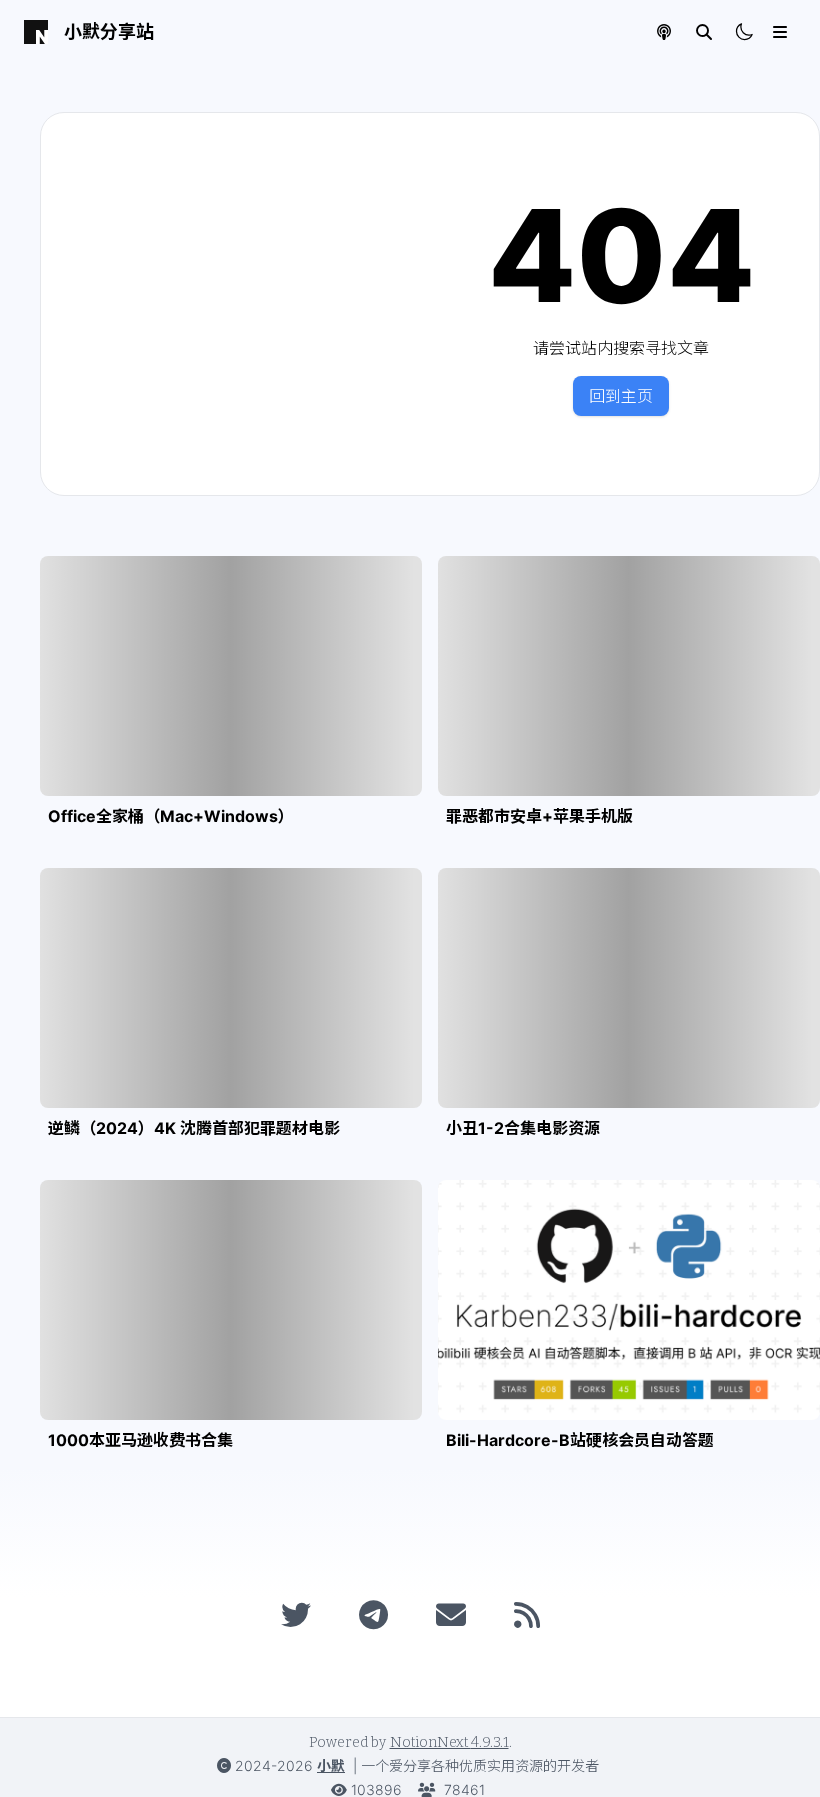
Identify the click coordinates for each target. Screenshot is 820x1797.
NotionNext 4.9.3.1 (449, 1742)
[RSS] (527, 1615)
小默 (331, 1765)
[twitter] (296, 1615)
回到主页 (621, 396)
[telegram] (373, 1615)
